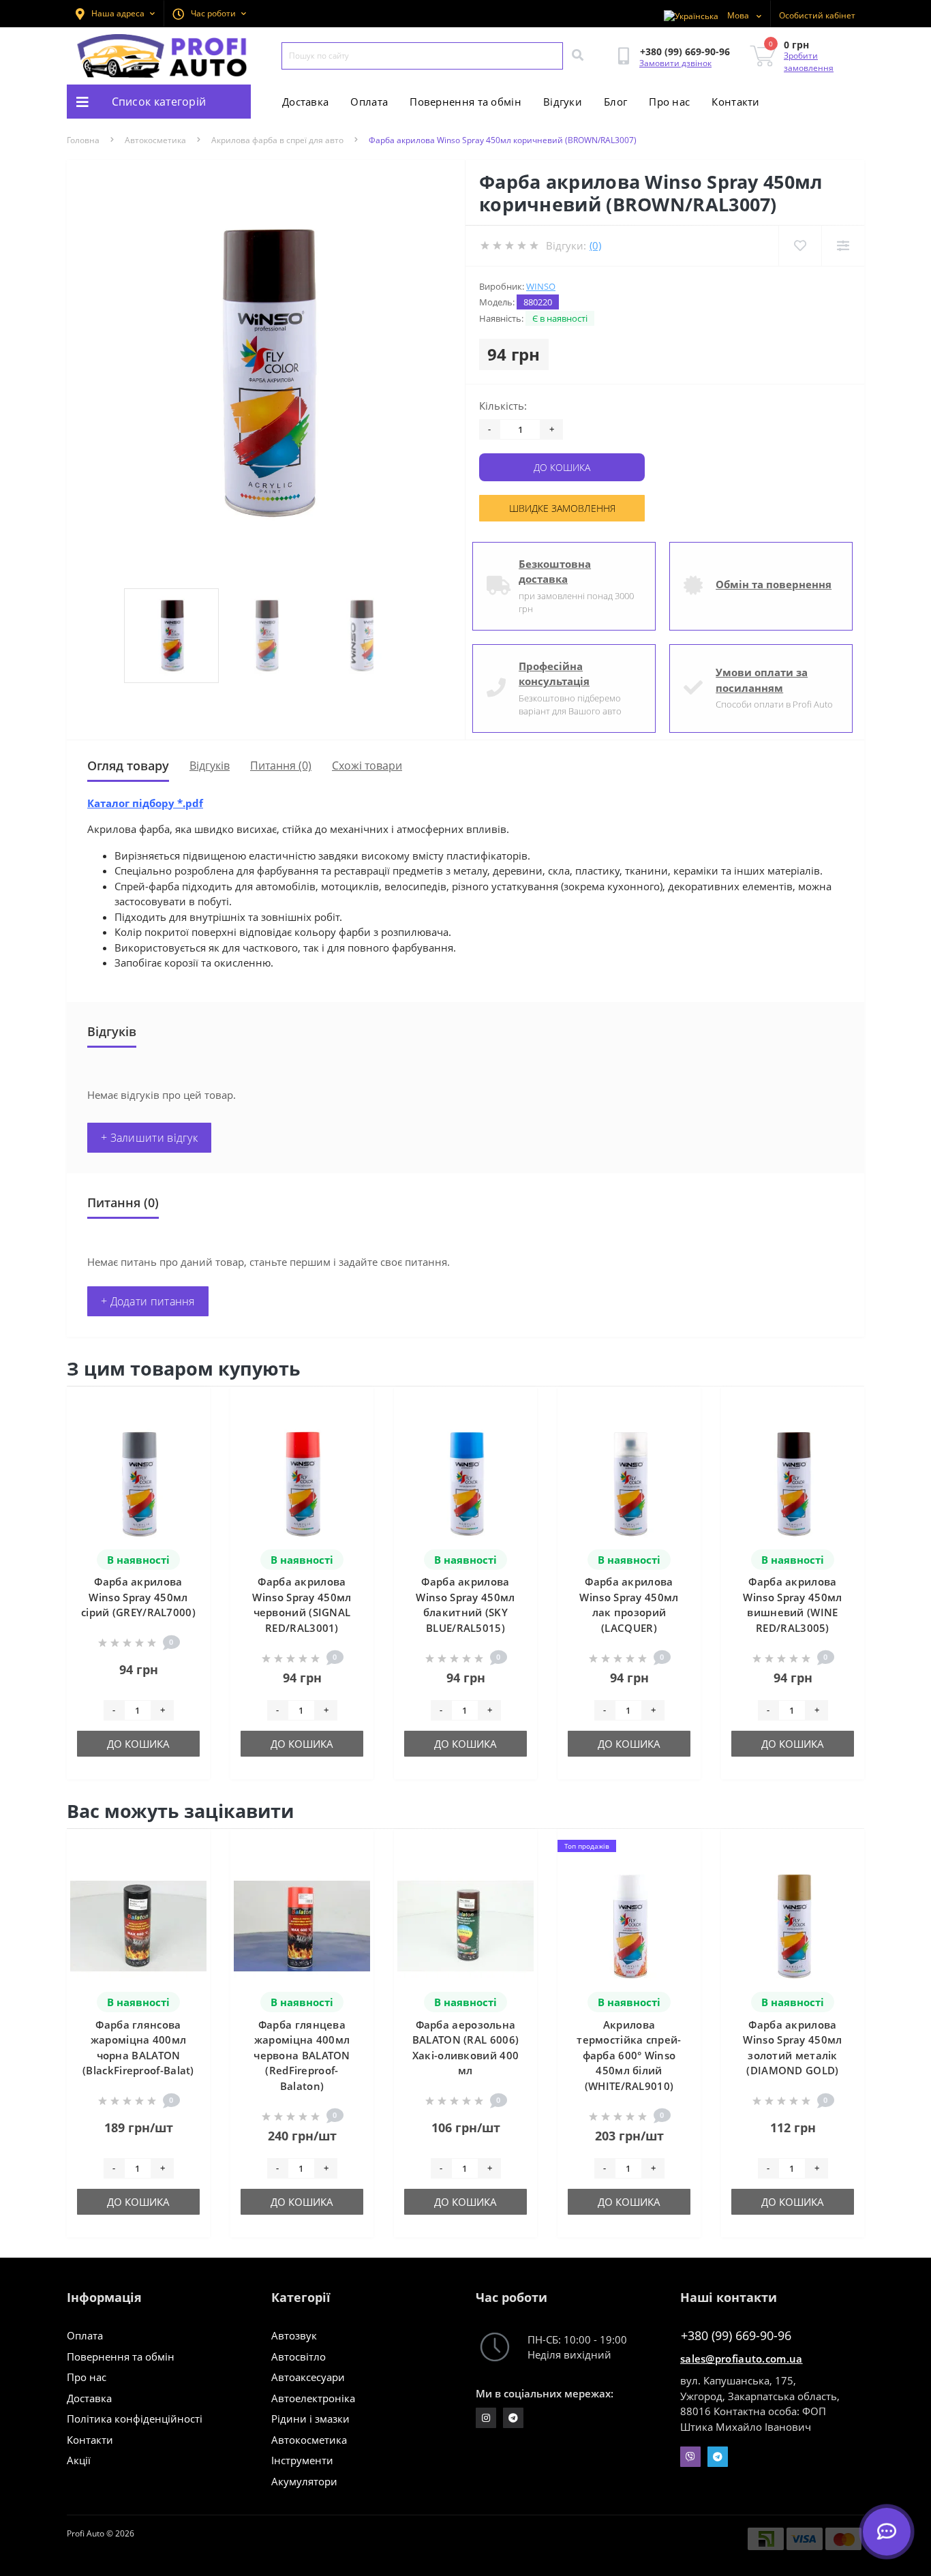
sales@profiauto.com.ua (742, 2359)
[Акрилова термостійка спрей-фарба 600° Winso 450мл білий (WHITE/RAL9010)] (629, 1925)
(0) (595, 245)
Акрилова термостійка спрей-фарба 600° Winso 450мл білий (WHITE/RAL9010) (629, 2055)
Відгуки (563, 102)
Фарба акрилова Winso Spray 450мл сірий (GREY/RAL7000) (138, 1597)
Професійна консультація (554, 674)
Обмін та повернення (774, 584)
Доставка (305, 102)
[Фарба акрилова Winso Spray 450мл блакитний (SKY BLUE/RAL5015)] (465, 1483)
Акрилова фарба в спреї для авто (277, 140)
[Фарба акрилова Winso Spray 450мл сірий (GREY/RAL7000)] (138, 1483)
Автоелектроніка (313, 2398)
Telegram (718, 2457)
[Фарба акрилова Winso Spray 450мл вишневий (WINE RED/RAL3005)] (793, 1483)
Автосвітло (299, 2357)
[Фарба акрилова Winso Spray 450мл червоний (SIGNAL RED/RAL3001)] (302, 1483)
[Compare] (843, 246)
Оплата (369, 102)
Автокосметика (155, 140)
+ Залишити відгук (149, 1138)
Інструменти (302, 2460)
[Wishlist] (800, 246)
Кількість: (503, 406)
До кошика (562, 467)
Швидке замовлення (562, 508)
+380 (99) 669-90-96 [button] (736, 2336)
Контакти (735, 102)
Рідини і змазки (310, 2419)
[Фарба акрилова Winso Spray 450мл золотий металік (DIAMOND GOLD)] (793, 1925)
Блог (615, 102)
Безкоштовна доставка (555, 572)
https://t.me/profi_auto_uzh (513, 2418)
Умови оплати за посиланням (762, 680)
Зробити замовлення (809, 62)
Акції (79, 2460)
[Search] (577, 56)
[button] (209, 14)
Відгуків (210, 766)
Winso (541, 286)
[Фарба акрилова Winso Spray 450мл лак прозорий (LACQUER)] (629, 1483)
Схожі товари (367, 766)
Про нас (669, 102)
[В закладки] (189, 1405)
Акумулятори (304, 2481)
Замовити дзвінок (675, 63)
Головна (83, 140)
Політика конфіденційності (135, 2419)
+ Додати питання (148, 1301)
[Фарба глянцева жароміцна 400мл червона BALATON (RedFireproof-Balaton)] (302, 1925)
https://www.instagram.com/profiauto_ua (486, 2418)
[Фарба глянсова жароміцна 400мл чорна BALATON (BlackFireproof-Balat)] (138, 1925)
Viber (690, 2457)
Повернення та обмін (465, 102)
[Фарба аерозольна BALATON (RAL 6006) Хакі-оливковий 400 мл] (465, 1925)
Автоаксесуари (308, 2377)
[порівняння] (189, 1427)
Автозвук (294, 2335)
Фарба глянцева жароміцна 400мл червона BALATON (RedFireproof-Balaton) (302, 2055)
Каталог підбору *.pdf (145, 803)
